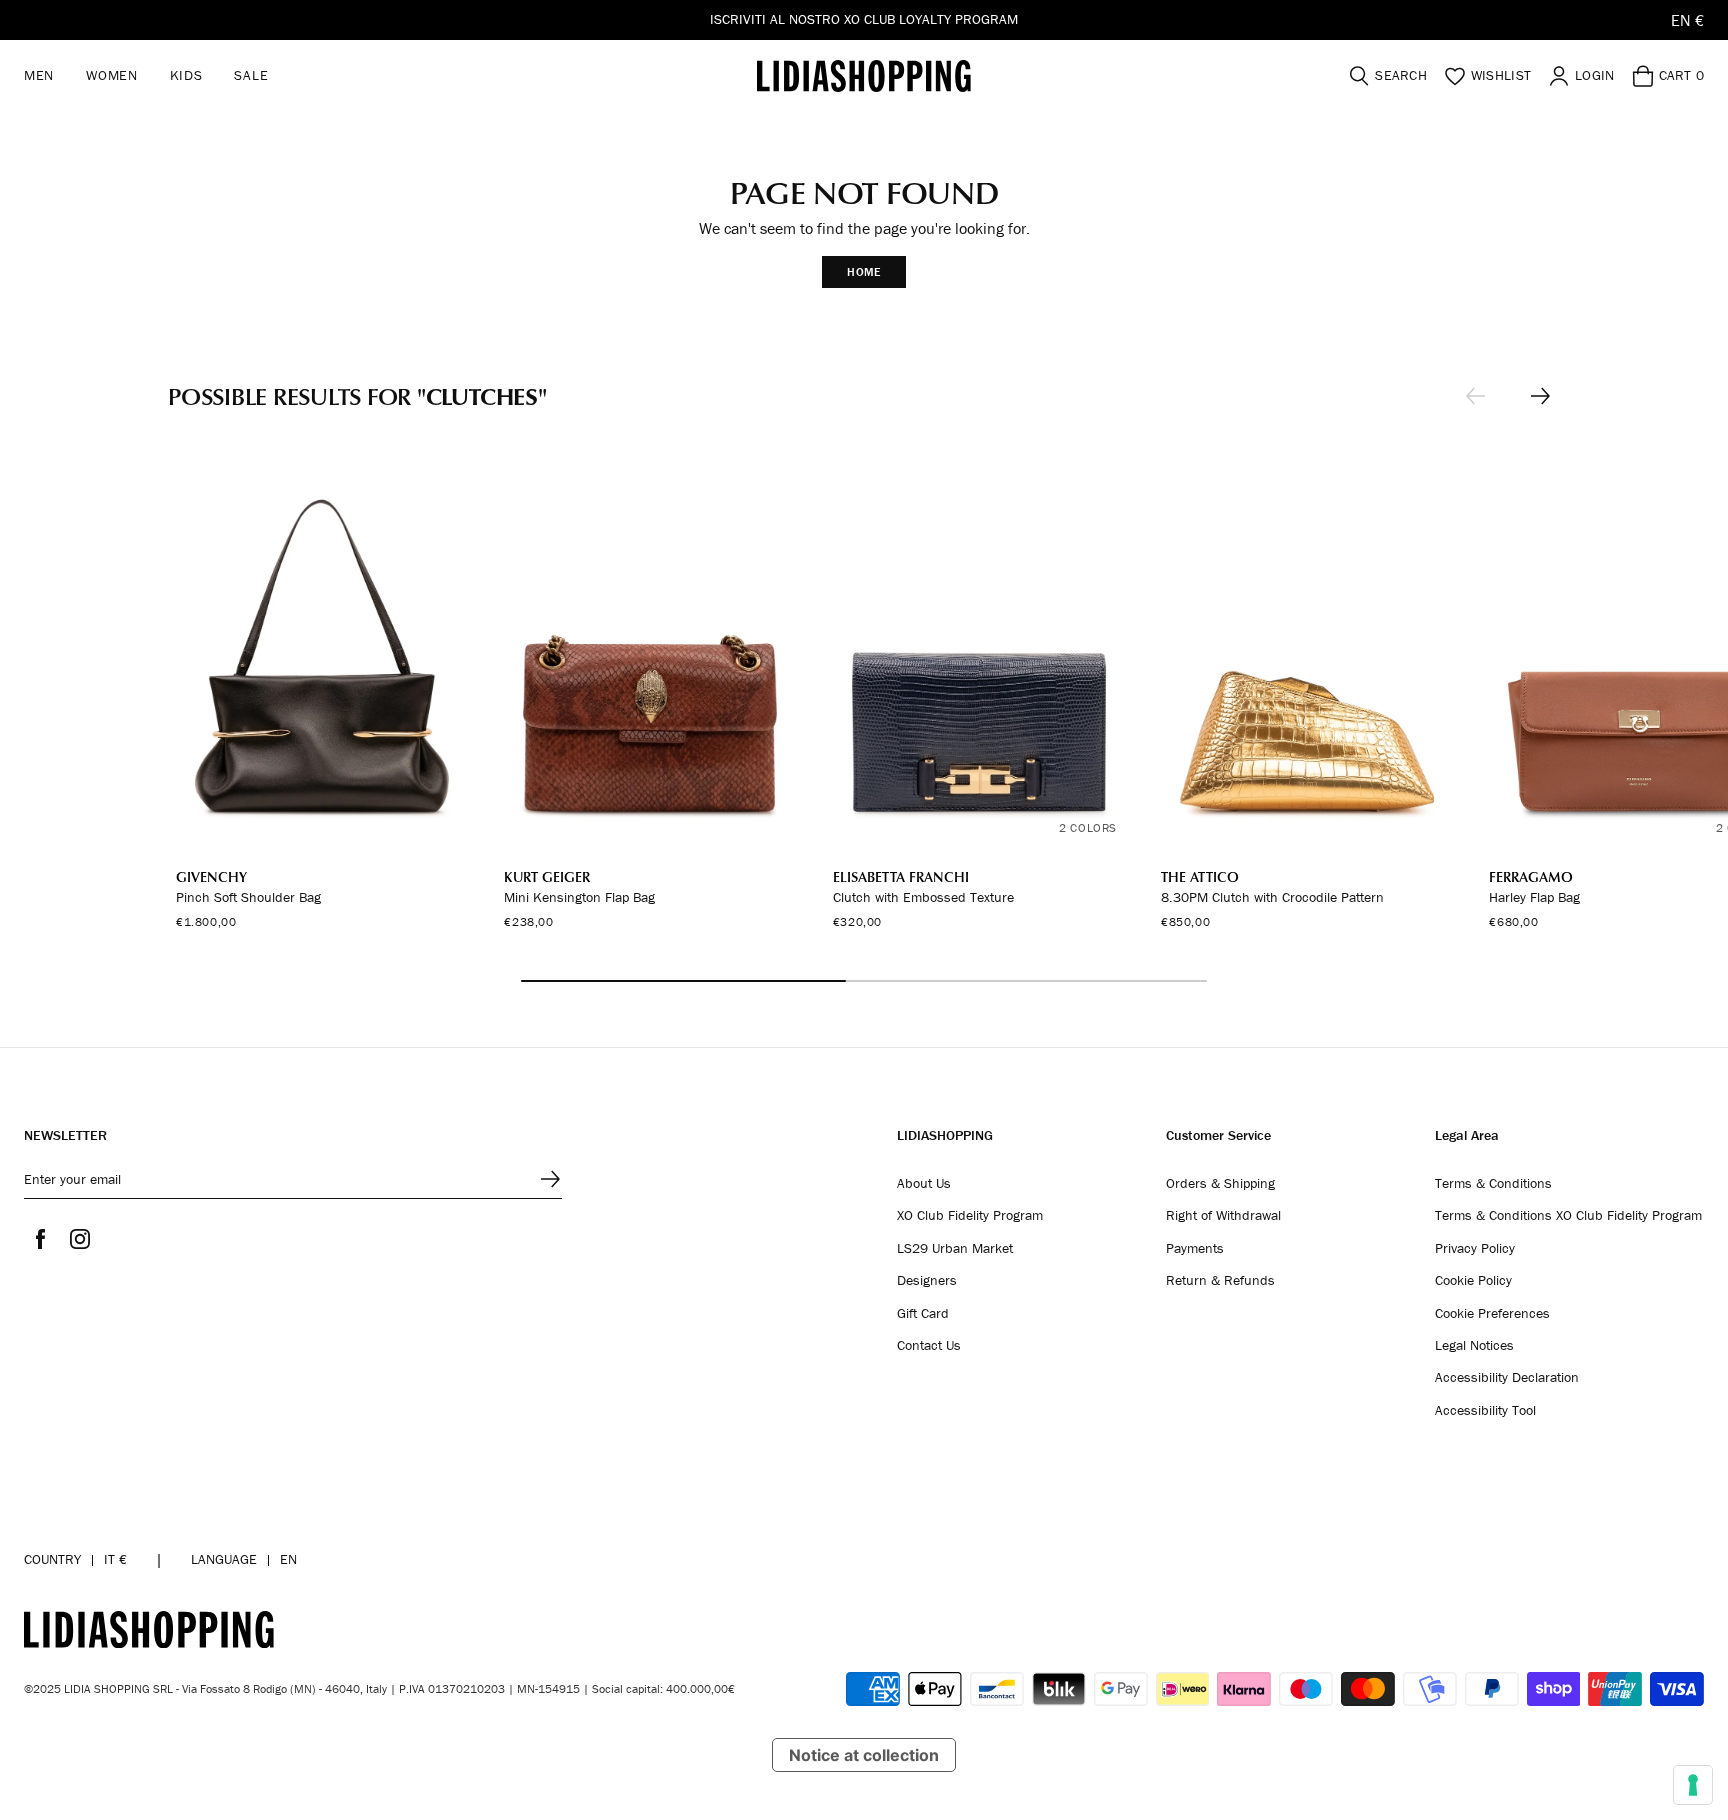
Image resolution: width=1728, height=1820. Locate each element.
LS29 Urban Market (955, 1249)
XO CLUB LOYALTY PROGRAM (931, 19)
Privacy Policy (1475, 1249)
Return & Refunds (1220, 1281)
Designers (927, 1281)
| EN (244, 1559)
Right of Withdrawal (1223, 1216)
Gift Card (923, 1314)
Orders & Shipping (1220, 1184)
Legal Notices (1474, 1346)
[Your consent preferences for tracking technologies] (1693, 1785)
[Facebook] (40, 1239)
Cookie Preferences (1492, 1314)
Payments (1195, 1249)
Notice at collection (864, 1755)
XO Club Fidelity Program (970, 1216)
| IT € (75, 1559)
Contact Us (929, 1346)
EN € (1687, 20)
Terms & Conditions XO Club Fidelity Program (1568, 1216)
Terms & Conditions (1493, 1184)
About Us (924, 1184)
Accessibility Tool (1485, 1411)
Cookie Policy (1473, 1281)
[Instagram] (80, 1239)
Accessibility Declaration (1507, 1378)
